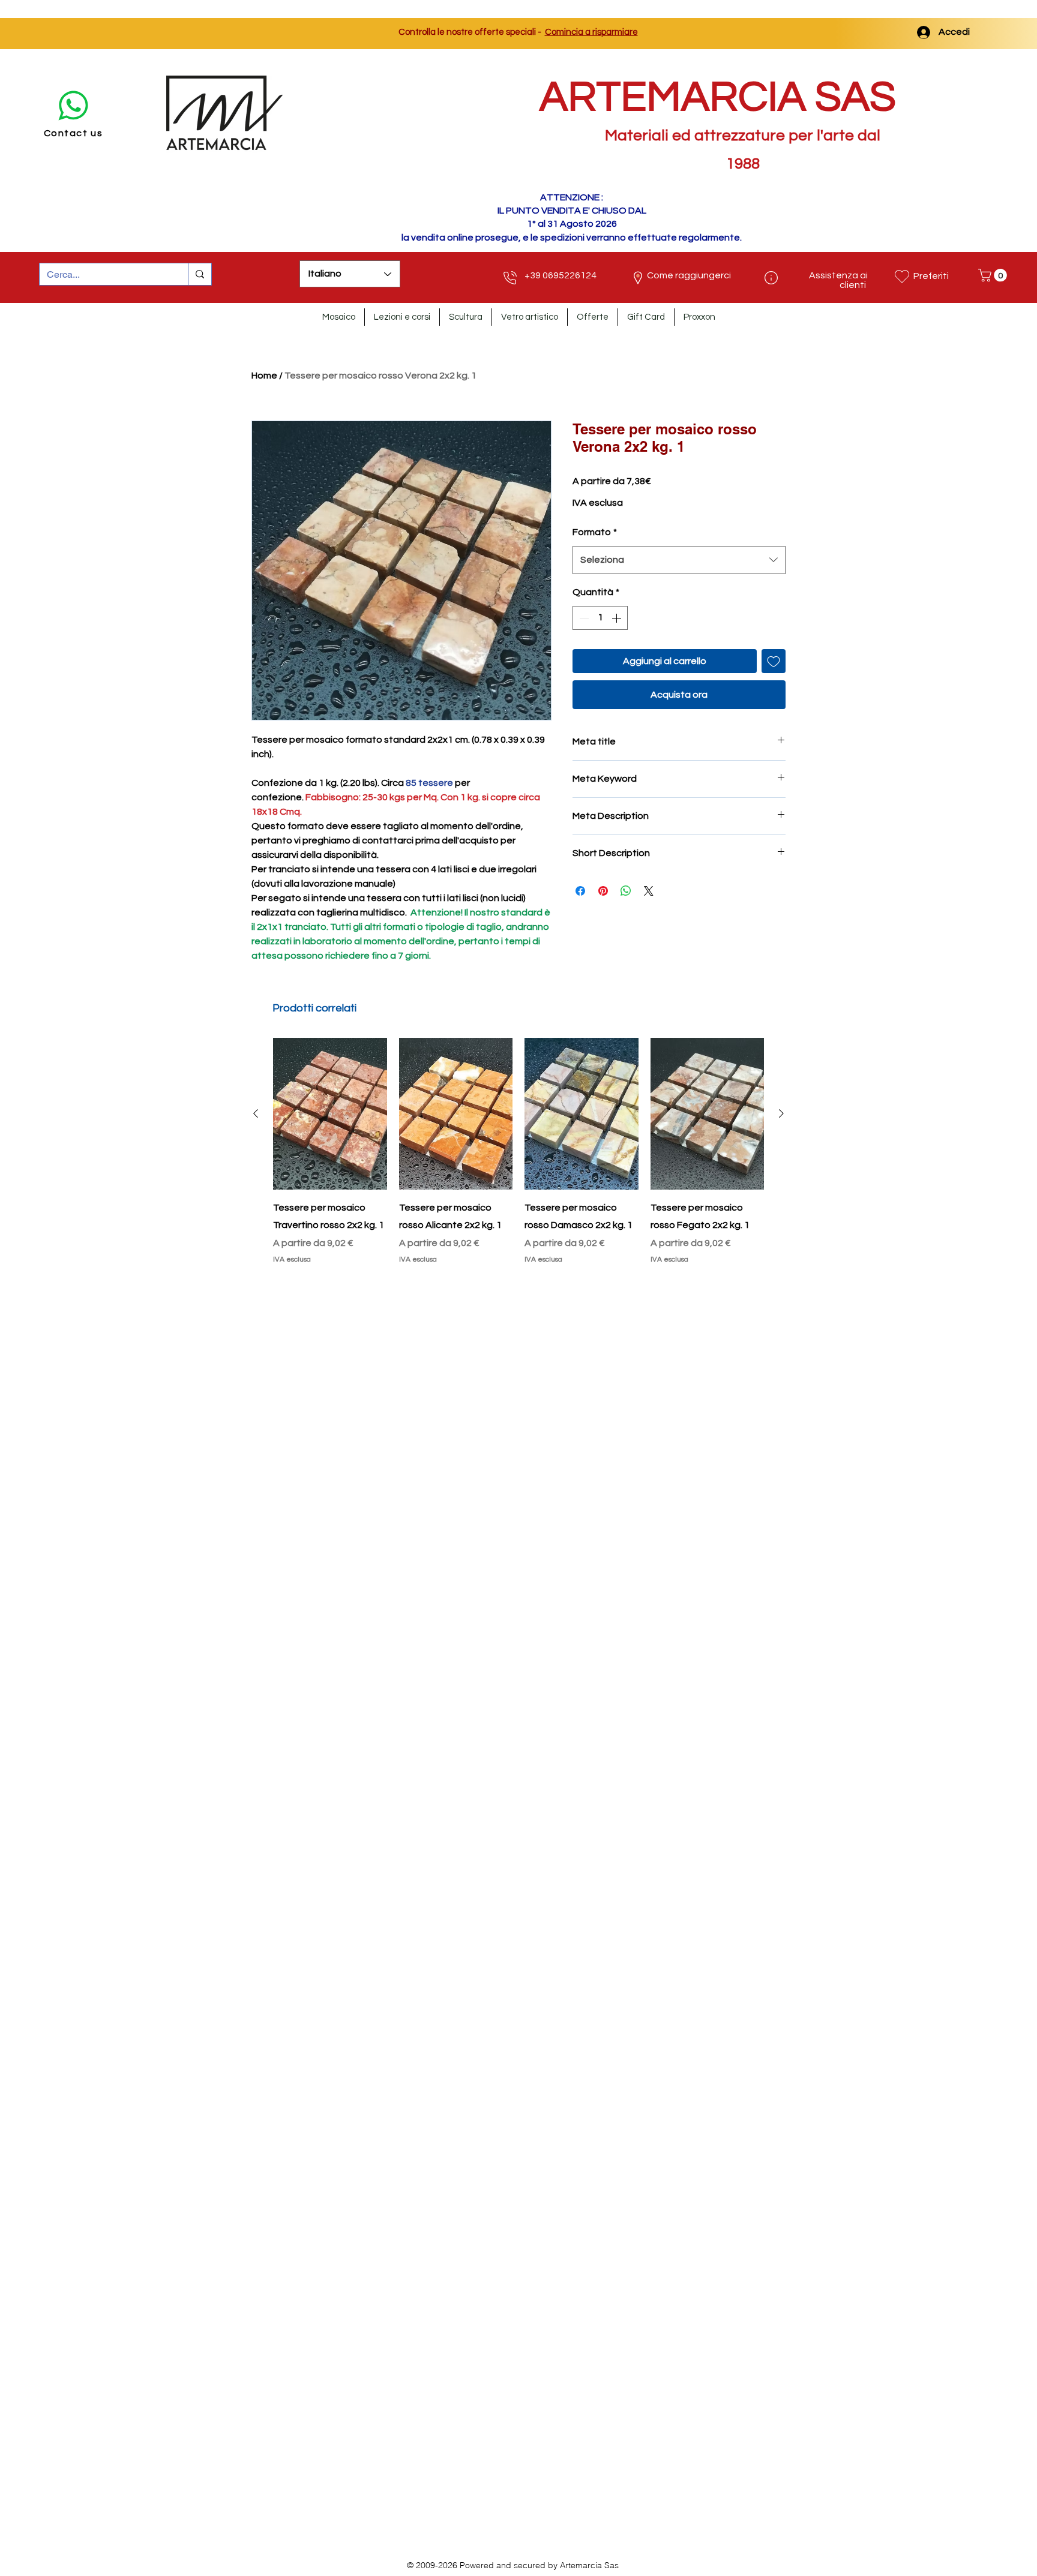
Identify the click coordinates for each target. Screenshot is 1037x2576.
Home (264, 376)
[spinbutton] (600, 618)
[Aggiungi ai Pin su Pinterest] (603, 891)
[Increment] (618, 618)
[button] (994, 275)
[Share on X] (649, 891)
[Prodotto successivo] (781, 1113)
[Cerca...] (200, 274)
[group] (518, 1160)
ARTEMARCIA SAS (718, 97)
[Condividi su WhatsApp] (626, 891)
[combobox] (679, 560)
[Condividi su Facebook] (580, 891)
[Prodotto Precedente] (256, 1113)
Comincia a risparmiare (591, 32)
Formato (595, 532)
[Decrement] (583, 618)
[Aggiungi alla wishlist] (774, 661)
